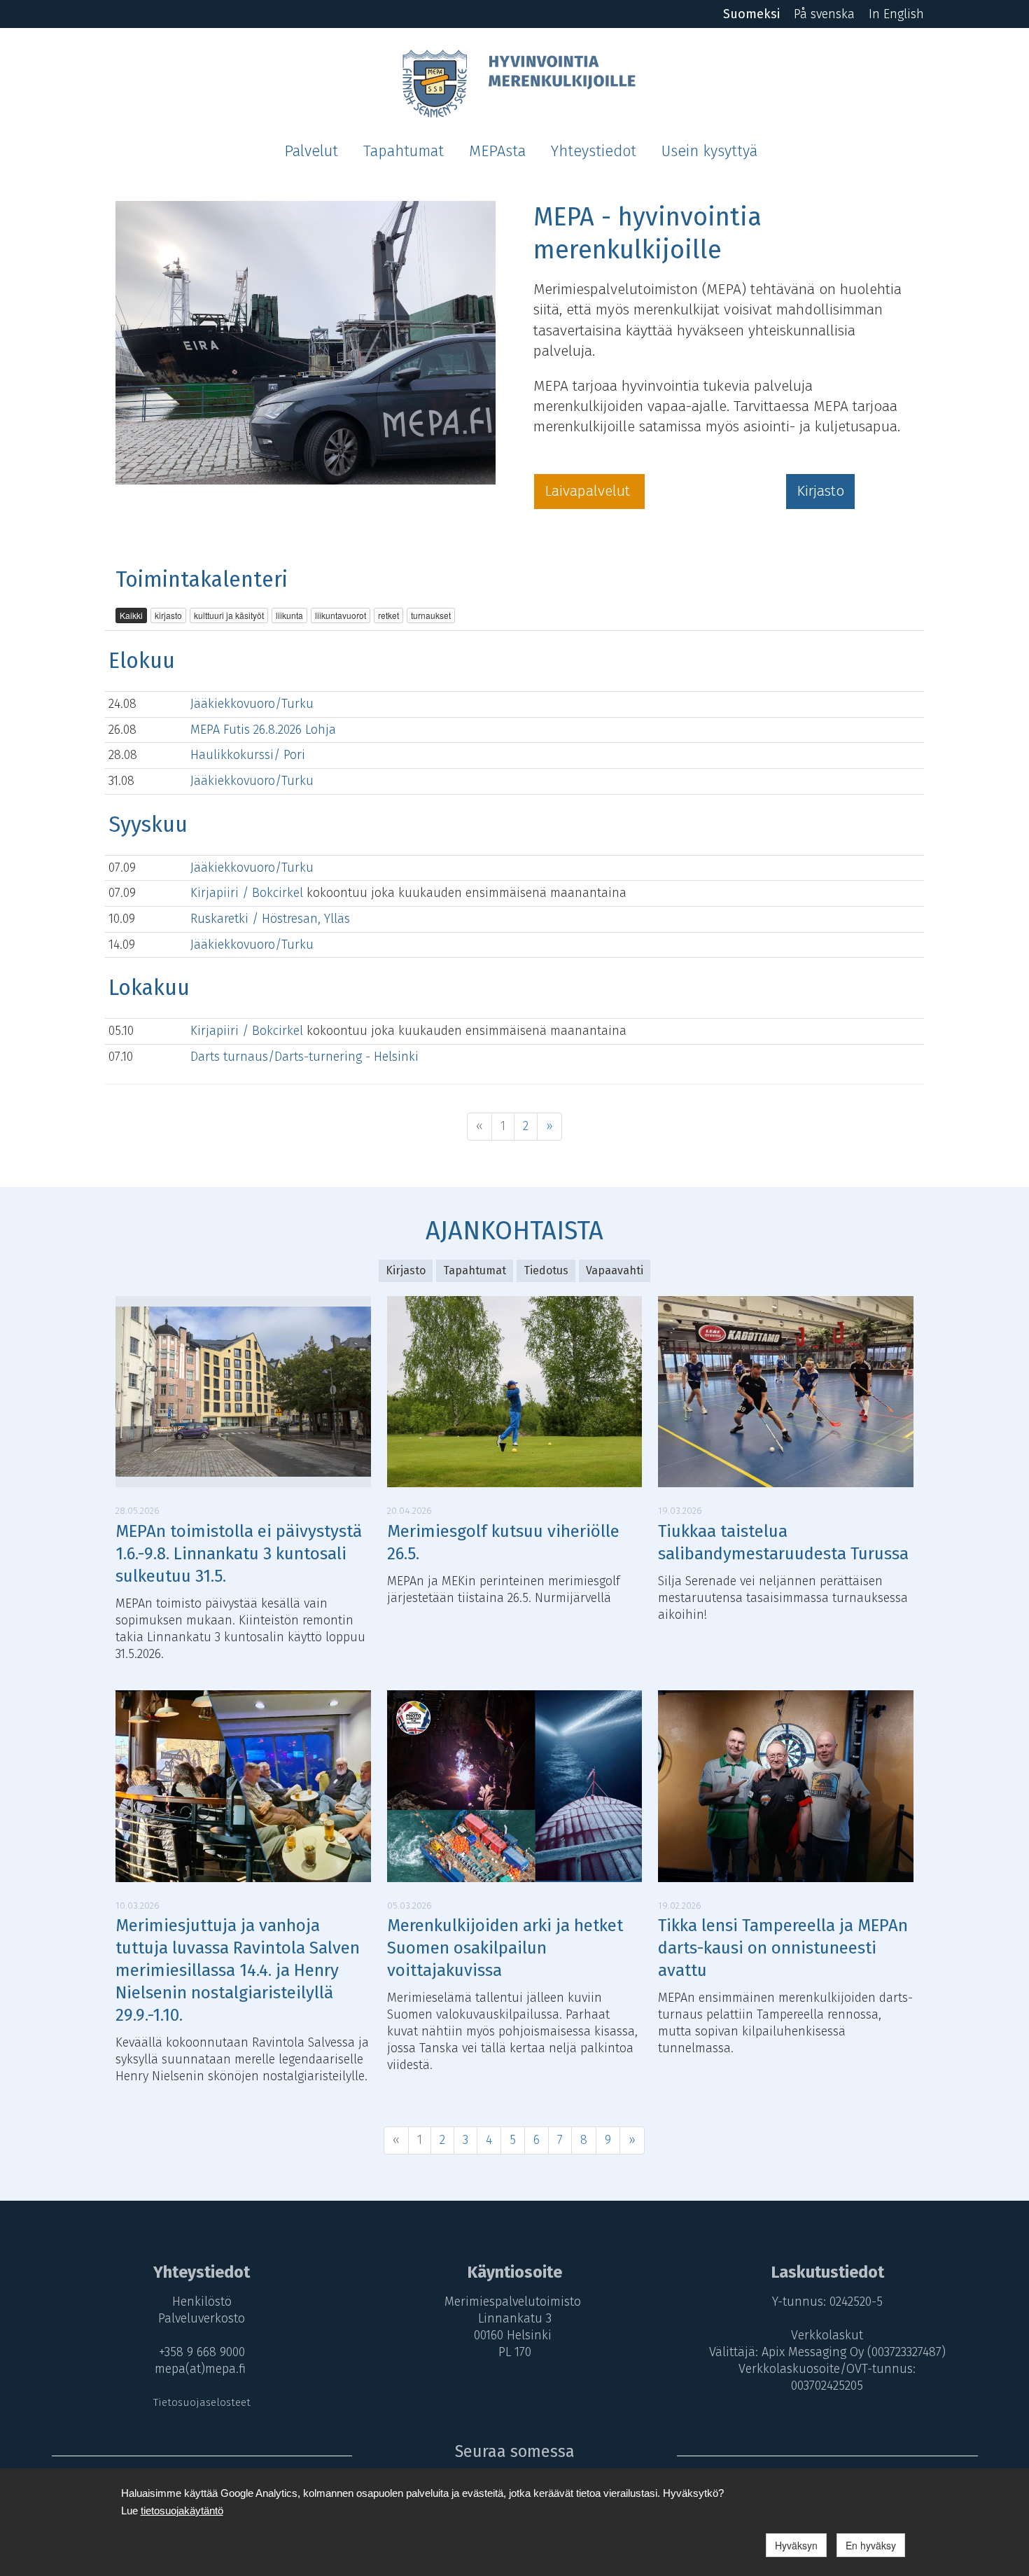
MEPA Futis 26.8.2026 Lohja (263, 730)
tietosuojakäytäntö (182, 2511)
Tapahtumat (404, 151)
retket (388, 615)
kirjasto (168, 615)
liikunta (289, 615)
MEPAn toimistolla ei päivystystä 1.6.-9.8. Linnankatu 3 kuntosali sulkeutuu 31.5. (239, 1554)
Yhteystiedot (594, 151)
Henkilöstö (202, 2302)
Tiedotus (546, 1270)
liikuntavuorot (341, 615)
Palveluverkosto (202, 2318)
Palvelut (311, 151)
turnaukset (431, 615)
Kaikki (131, 615)
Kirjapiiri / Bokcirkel (248, 893)
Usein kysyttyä (709, 151)
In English (896, 14)
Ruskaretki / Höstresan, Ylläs (270, 919)
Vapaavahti (615, 1270)
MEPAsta (497, 151)
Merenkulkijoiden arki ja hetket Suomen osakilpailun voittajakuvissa (505, 1948)
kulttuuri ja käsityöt (229, 615)
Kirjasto (820, 491)
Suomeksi (751, 14)
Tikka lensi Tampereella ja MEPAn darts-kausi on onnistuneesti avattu (783, 1948)
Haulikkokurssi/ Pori (248, 755)
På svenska (824, 14)
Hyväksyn (796, 2545)
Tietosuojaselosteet (202, 2402)
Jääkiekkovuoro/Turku (252, 704)
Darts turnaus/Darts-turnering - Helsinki (304, 1057)
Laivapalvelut (589, 491)
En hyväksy (871, 2545)
